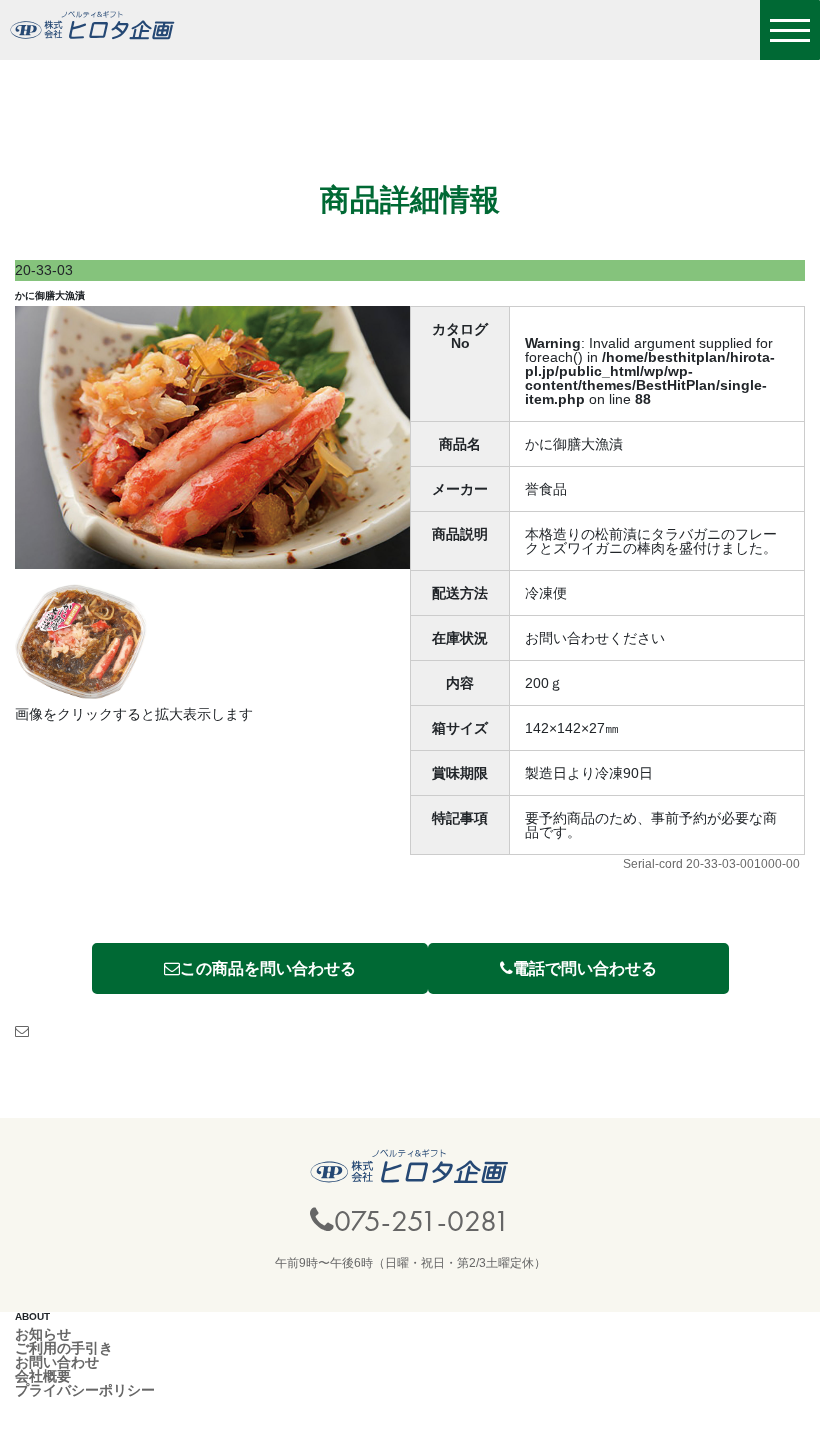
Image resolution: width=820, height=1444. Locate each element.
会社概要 (43, 1376)
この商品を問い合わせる (268, 968)
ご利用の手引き (64, 1348)
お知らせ (43, 1334)
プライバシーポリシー (85, 1390)
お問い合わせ (57, 1362)
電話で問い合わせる (585, 968)
